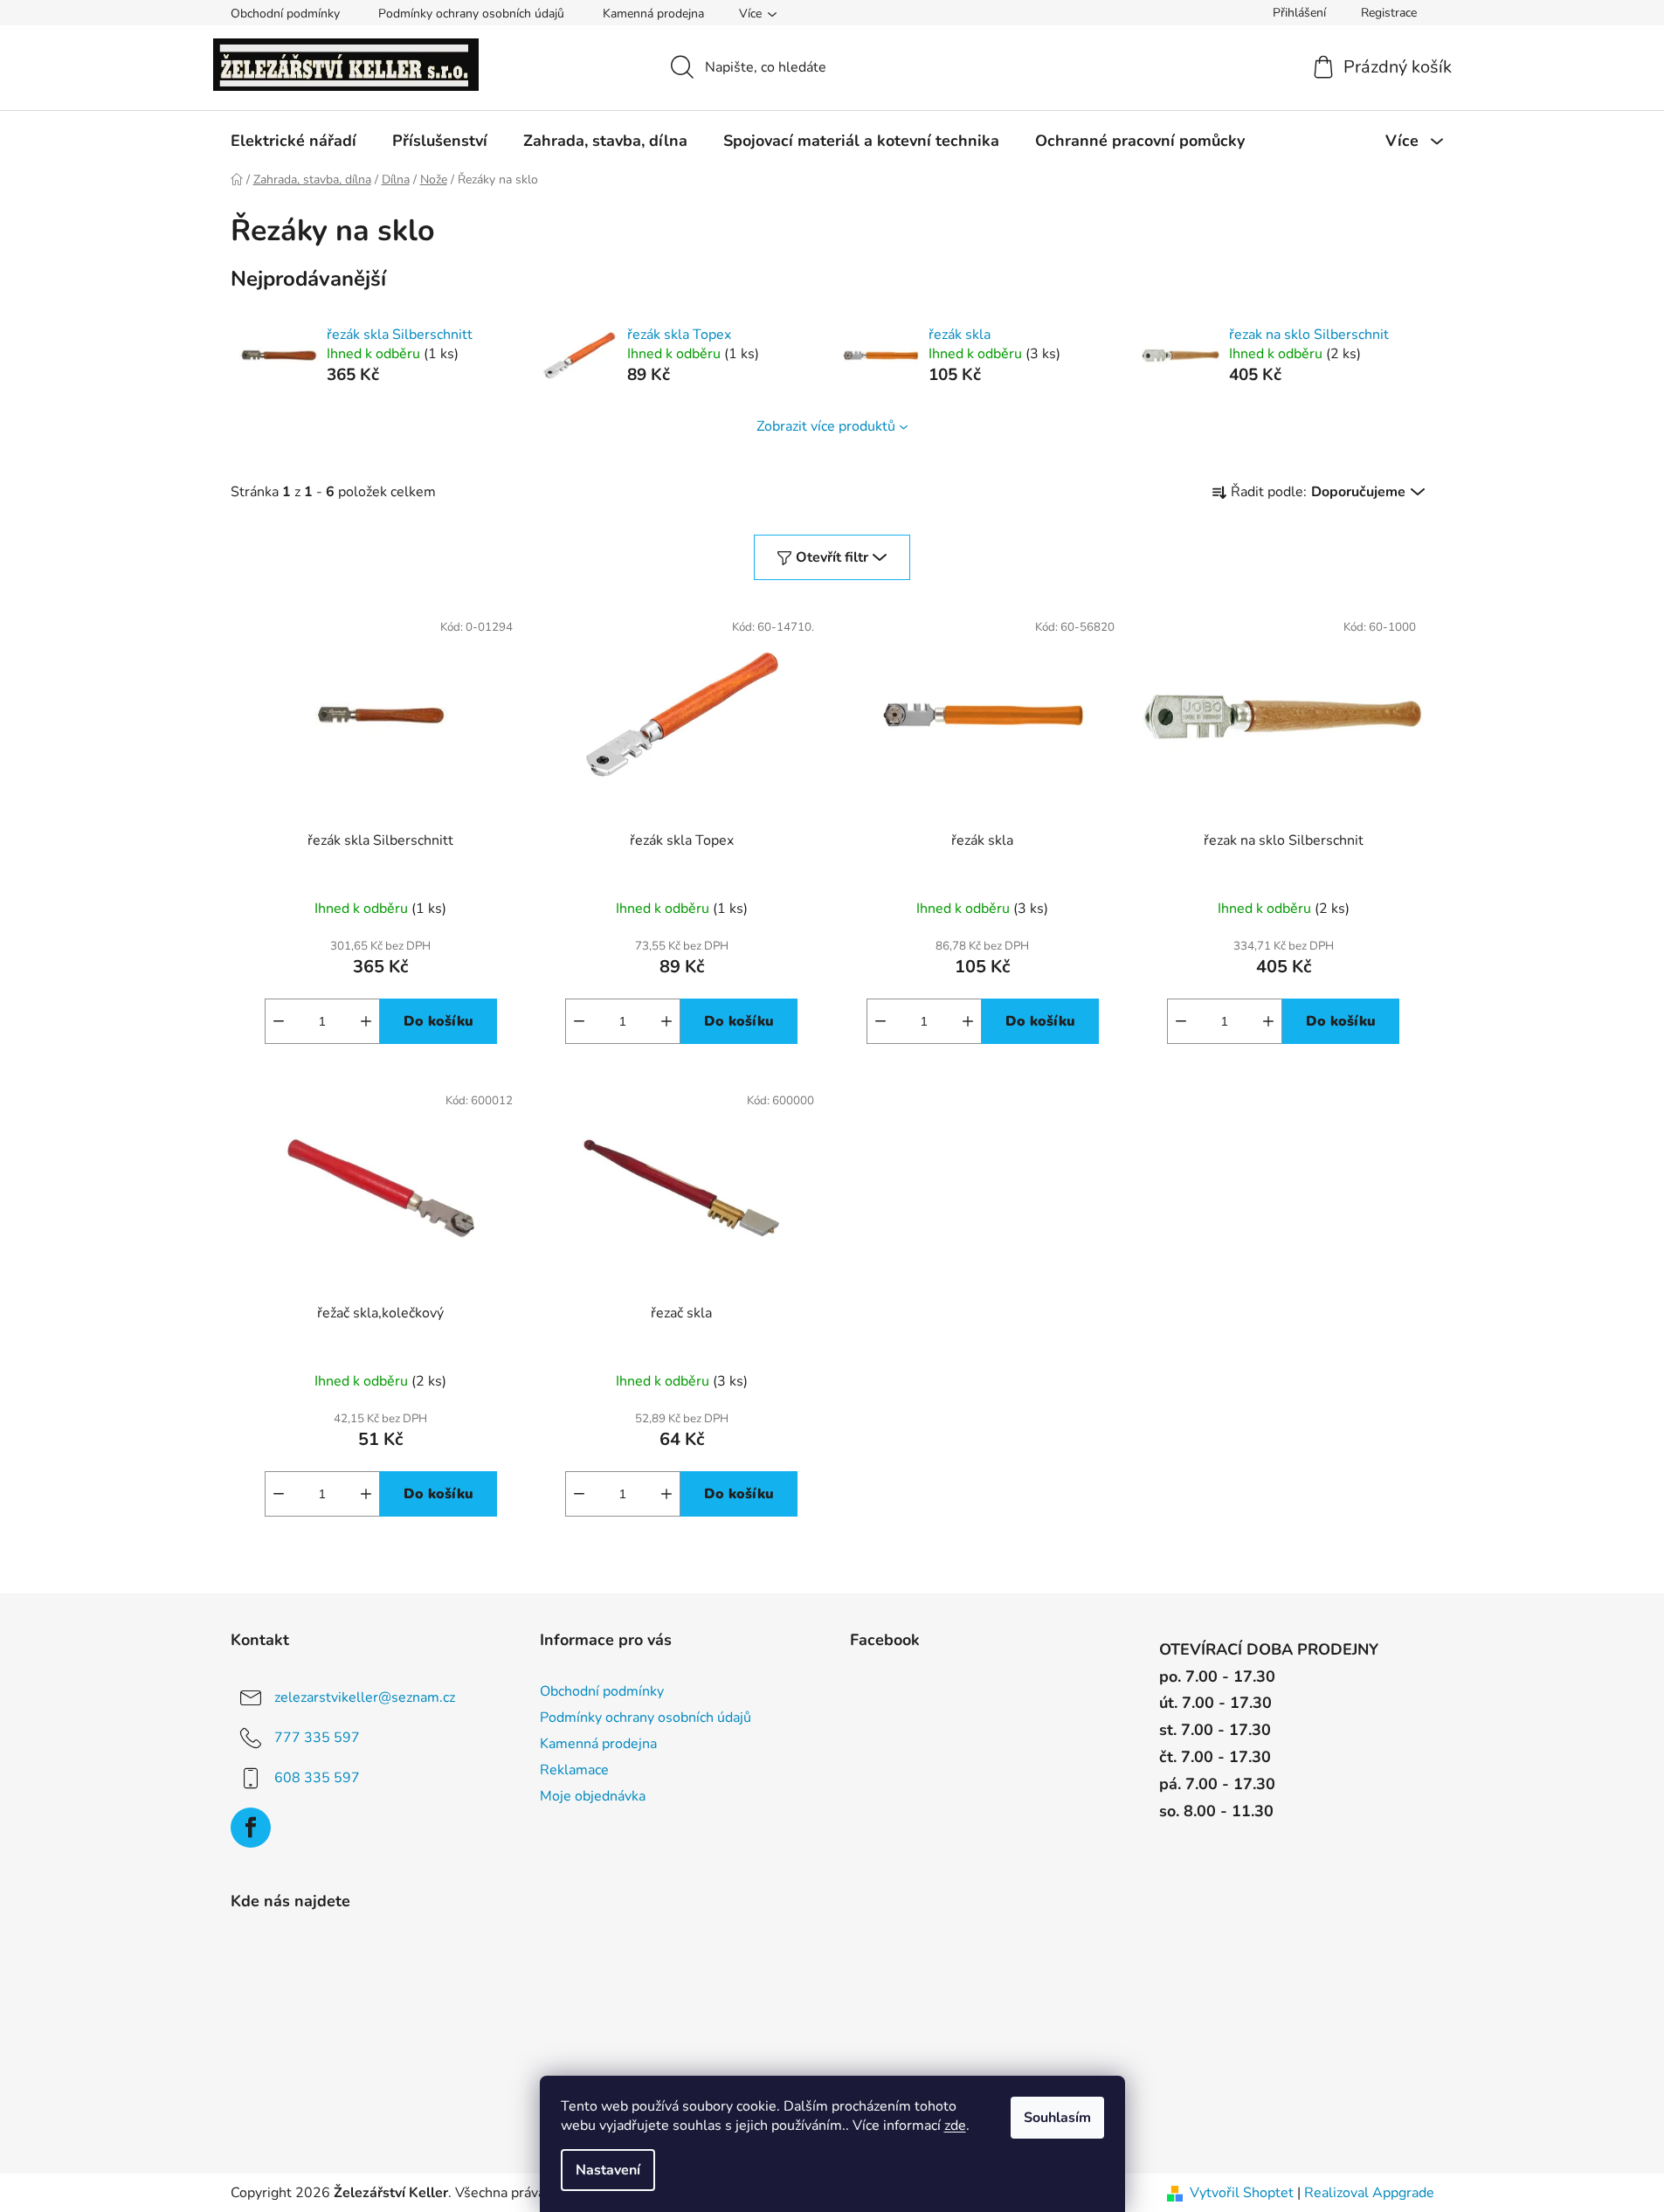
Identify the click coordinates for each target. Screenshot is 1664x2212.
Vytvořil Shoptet (1242, 2193)
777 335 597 (317, 1737)
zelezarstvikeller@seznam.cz (365, 1697)
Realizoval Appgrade (1369, 2193)
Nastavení (608, 2170)
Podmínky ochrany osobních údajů (471, 14)
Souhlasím (1057, 2118)
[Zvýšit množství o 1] (366, 1021)
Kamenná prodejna (653, 14)
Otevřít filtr (832, 557)
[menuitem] (293, 141)
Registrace (1389, 13)
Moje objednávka (593, 1796)
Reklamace (574, 1770)
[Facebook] (251, 1828)
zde (955, 2126)
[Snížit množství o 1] (279, 1021)
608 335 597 (317, 1777)
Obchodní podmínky (285, 14)
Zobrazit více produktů (826, 426)
